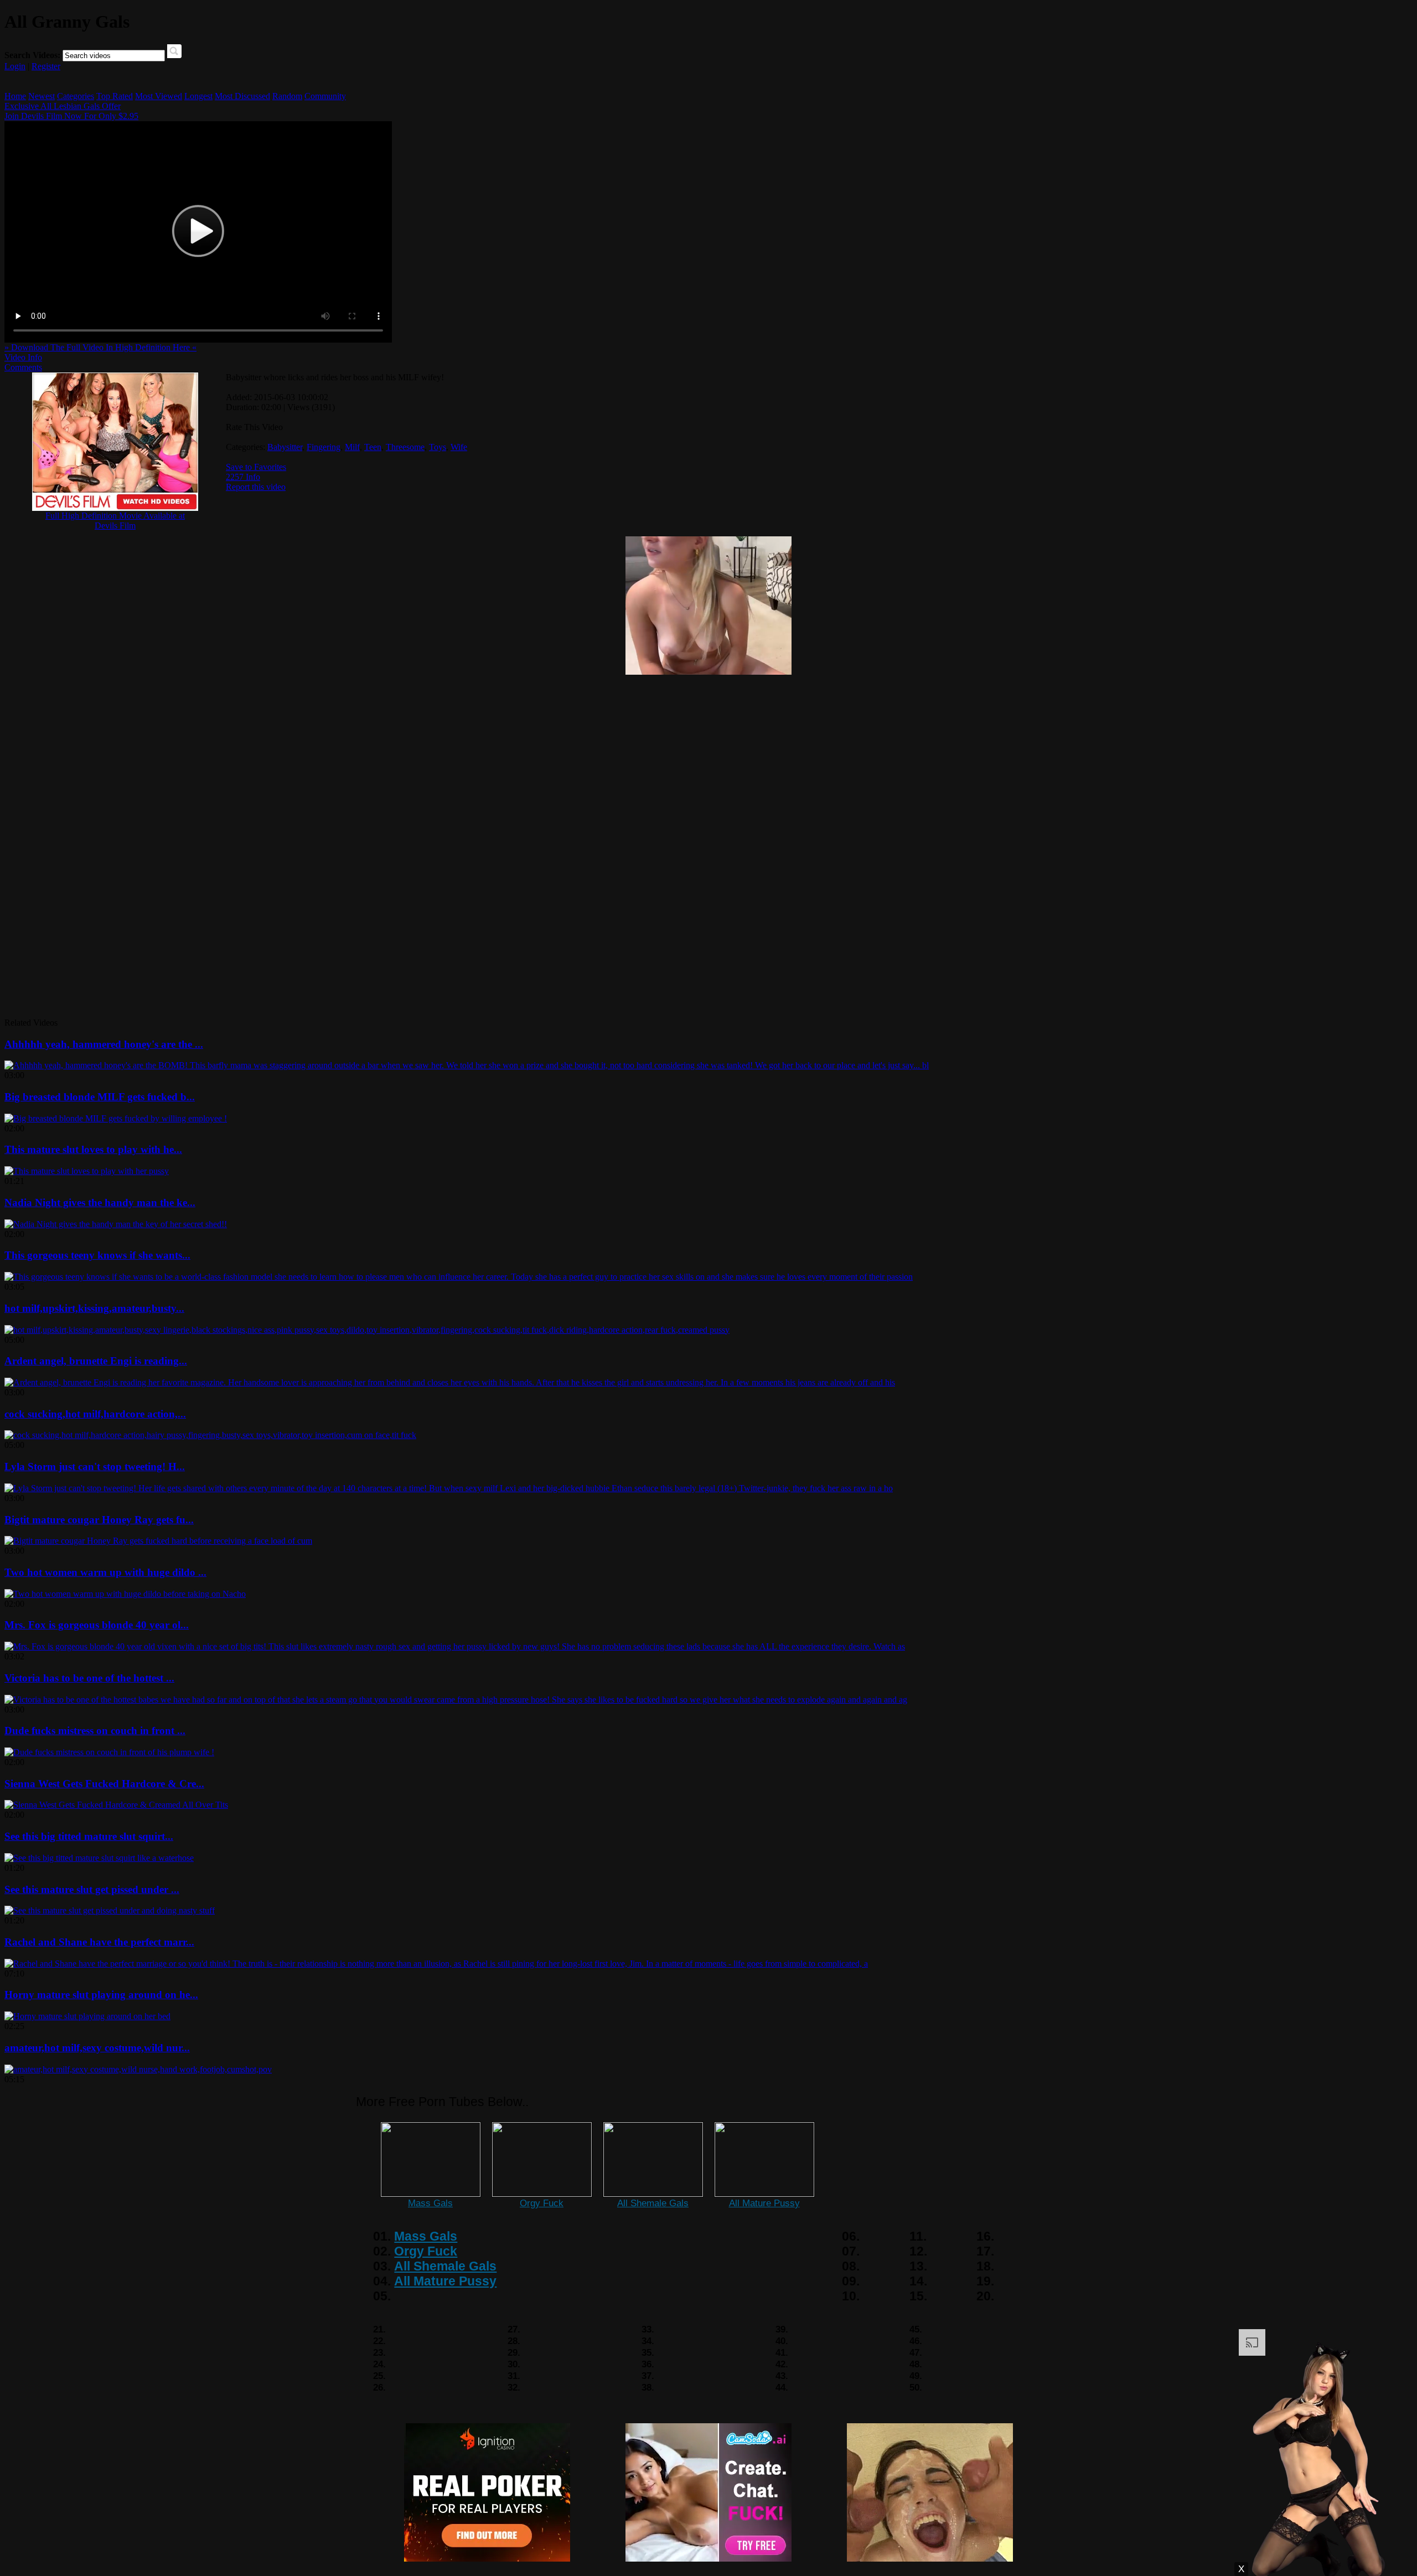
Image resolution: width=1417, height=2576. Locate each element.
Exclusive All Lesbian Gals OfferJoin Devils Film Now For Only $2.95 (71, 111)
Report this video (256, 487)
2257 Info (243, 477)
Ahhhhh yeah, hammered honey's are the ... (104, 1044)
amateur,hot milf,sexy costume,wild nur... (97, 2048)
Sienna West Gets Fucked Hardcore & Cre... (104, 1784)
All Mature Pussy (764, 2203)
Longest (198, 96)
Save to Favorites (256, 467)
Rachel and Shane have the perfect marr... (99, 1942)
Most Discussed (242, 96)
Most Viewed (159, 96)
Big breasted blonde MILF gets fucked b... (100, 1097)
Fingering (324, 447)
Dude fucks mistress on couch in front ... (95, 1731)
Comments (23, 367)
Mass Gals (430, 2203)
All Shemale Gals (653, 2203)
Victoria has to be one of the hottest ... (89, 1678)
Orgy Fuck (542, 2203)
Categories (76, 96)
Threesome (405, 447)
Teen (373, 447)
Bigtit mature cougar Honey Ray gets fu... (99, 1520)
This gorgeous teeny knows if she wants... (97, 1255)
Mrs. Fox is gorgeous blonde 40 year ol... (97, 1625)
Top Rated (115, 96)
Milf (352, 447)
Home (15, 96)
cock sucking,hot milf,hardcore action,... (95, 1414)
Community (325, 96)
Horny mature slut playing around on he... (101, 1995)
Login (15, 66)
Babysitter (285, 447)
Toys (438, 447)
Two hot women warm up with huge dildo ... (105, 1572)
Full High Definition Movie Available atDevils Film (115, 521)
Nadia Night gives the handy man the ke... (100, 1202)
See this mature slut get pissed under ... (92, 1889)
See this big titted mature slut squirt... (89, 1836)
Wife (459, 447)
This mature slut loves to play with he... (93, 1149)
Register (46, 66)
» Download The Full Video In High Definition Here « (100, 347)
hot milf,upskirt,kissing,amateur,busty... (94, 1308)
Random (287, 96)
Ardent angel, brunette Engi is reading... (96, 1361)
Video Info (23, 357)
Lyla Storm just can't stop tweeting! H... (95, 1467)
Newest (42, 96)
